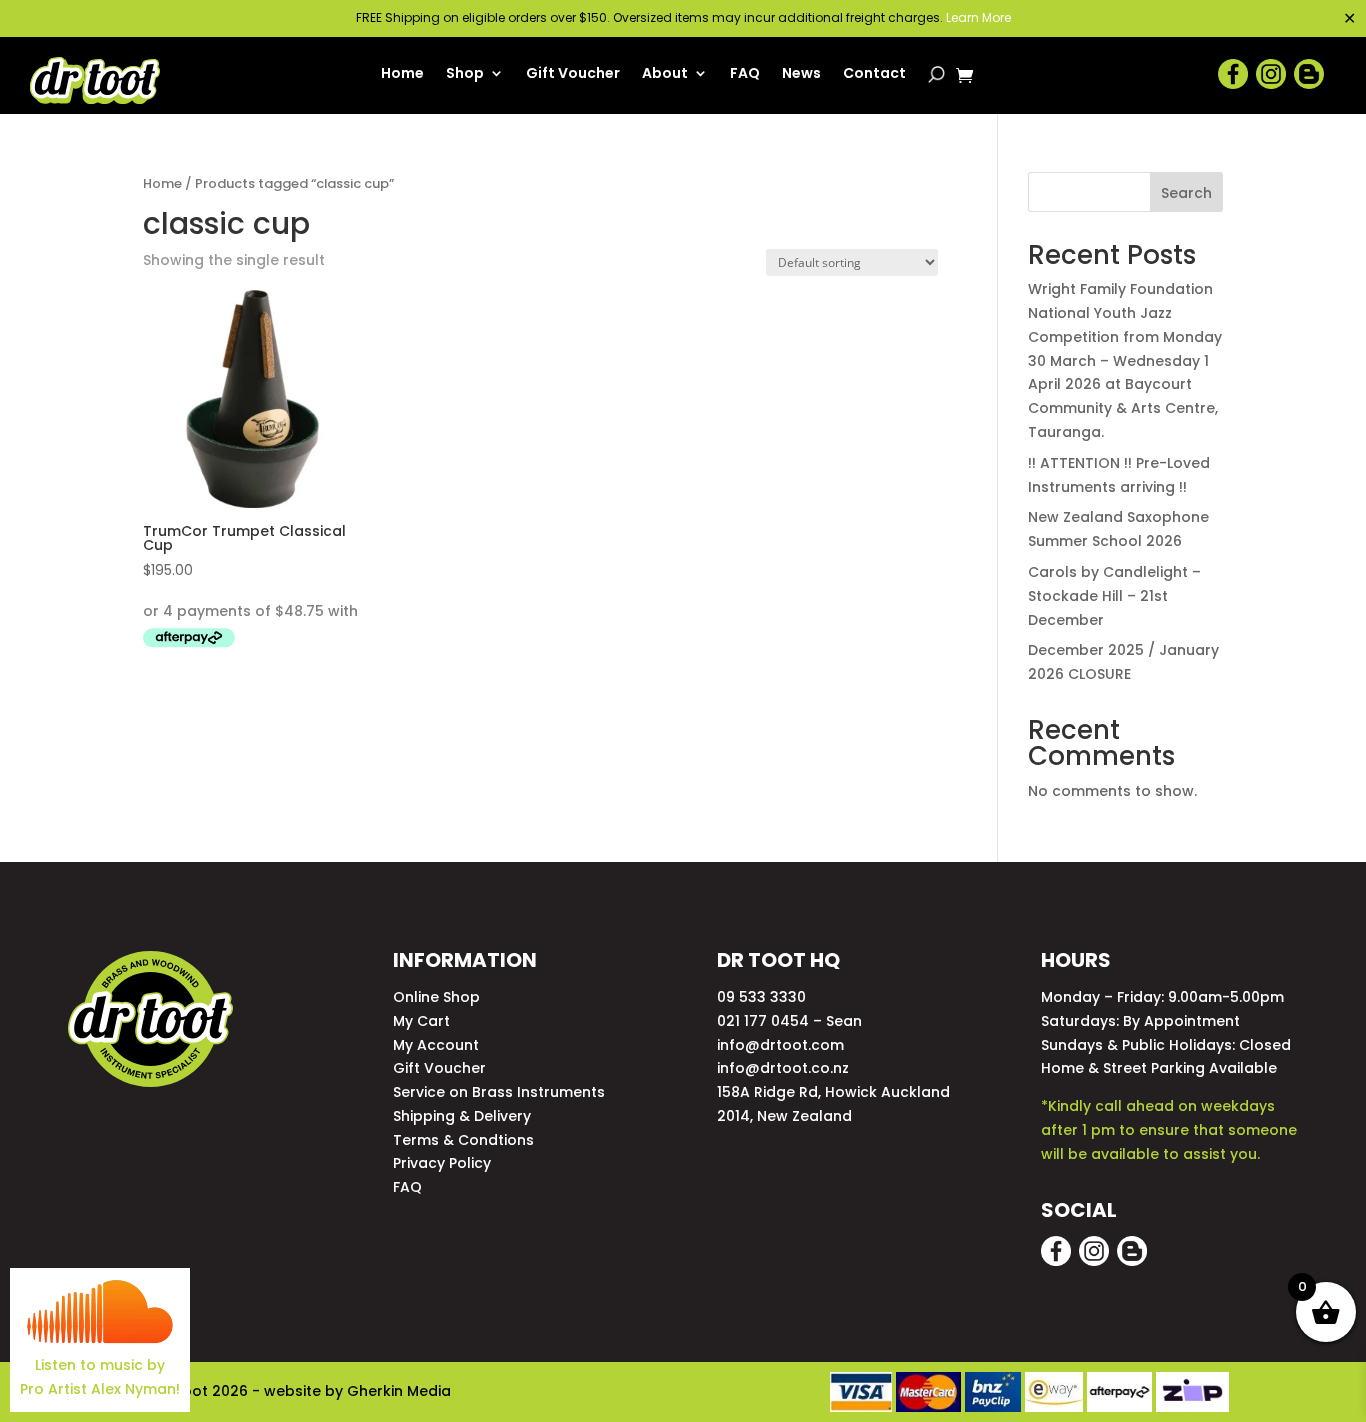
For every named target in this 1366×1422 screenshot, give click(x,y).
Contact (874, 74)
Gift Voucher (573, 74)
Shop (465, 74)
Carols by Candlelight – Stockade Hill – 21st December (1114, 596)
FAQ (745, 74)
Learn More (978, 17)
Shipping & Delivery (462, 1116)
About (665, 74)
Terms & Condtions (463, 1140)
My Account (436, 1045)
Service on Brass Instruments (499, 1092)
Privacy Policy (442, 1163)
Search (1186, 193)
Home (402, 74)
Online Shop (436, 997)
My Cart (421, 1021)
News (801, 74)
